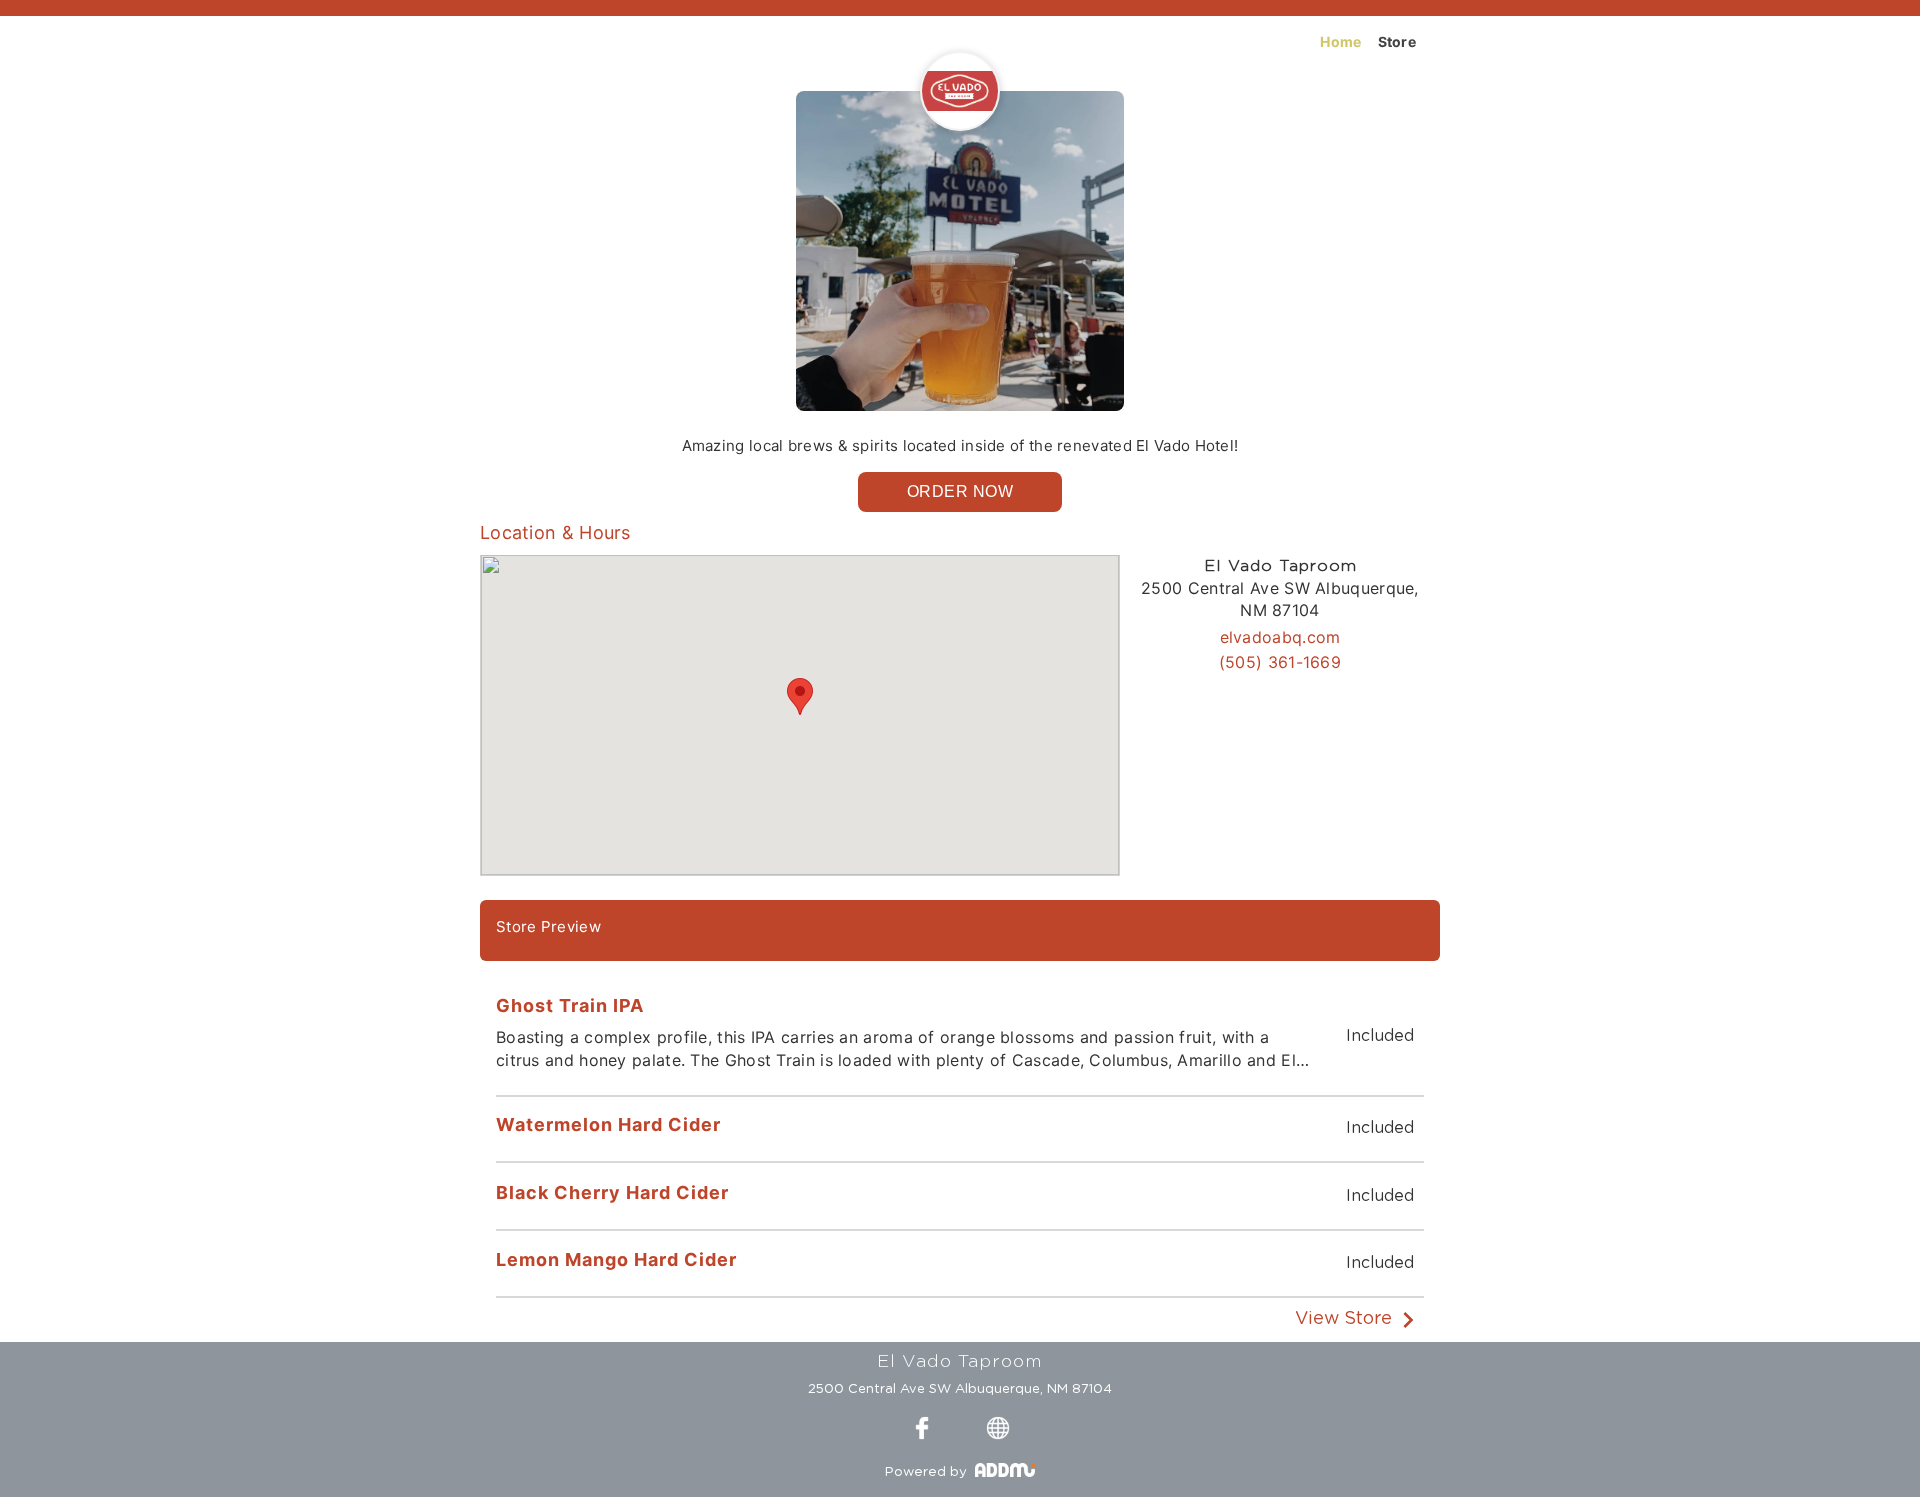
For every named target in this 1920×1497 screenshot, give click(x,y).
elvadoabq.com (1280, 637)
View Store (1343, 1319)
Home (1340, 41)
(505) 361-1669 (1280, 662)
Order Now (960, 491)
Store (1397, 41)
